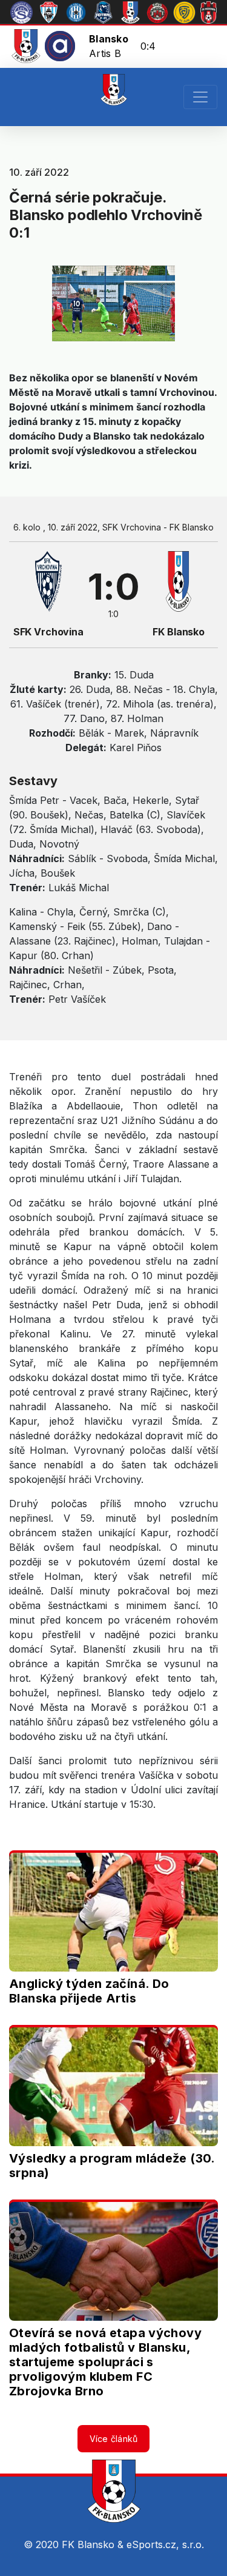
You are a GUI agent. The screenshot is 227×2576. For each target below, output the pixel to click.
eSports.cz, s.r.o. (165, 2544)
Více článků (114, 2439)
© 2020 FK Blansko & (75, 2544)
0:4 (148, 46)
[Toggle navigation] (200, 97)
